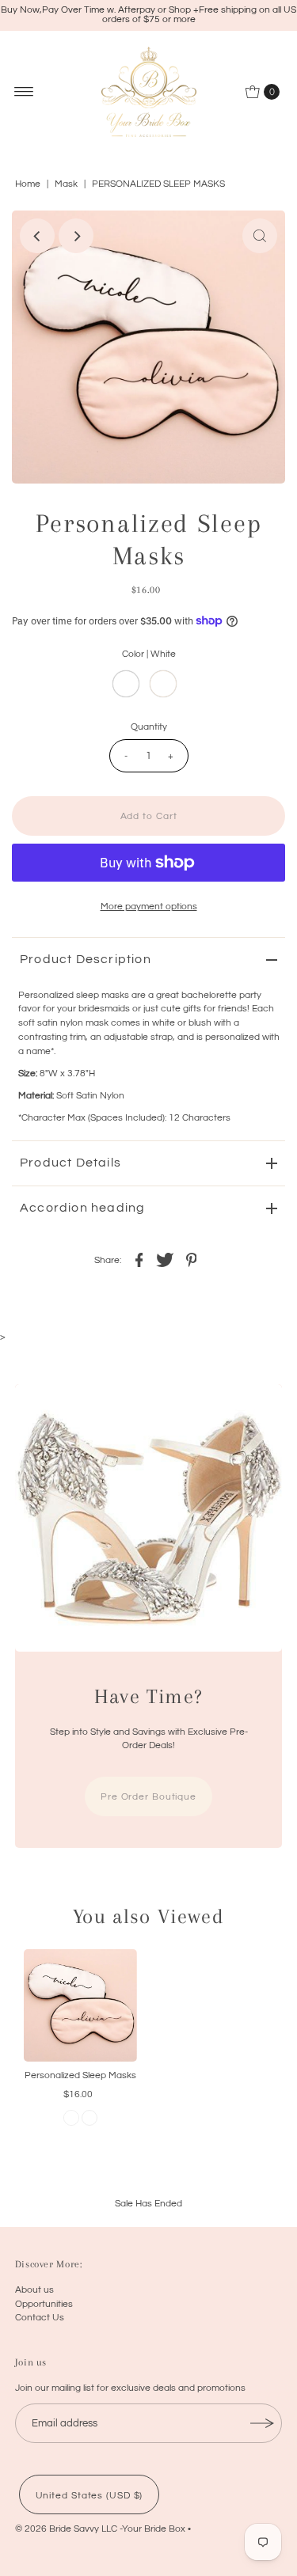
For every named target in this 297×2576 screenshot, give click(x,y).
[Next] (76, 236)
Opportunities (44, 2304)
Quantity (149, 727)
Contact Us (40, 2317)
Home (28, 184)
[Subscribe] (262, 2423)
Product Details (70, 1163)
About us (34, 2290)
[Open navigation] (24, 92)
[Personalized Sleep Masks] (80, 2006)
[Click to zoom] (260, 236)
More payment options (149, 906)
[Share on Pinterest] (192, 1259)
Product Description (86, 959)
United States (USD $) (89, 2495)
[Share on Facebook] (139, 1259)
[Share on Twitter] (166, 1259)
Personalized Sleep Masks (80, 2075)
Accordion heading (82, 1208)
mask (66, 184)
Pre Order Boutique (148, 1796)
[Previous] (37, 236)
